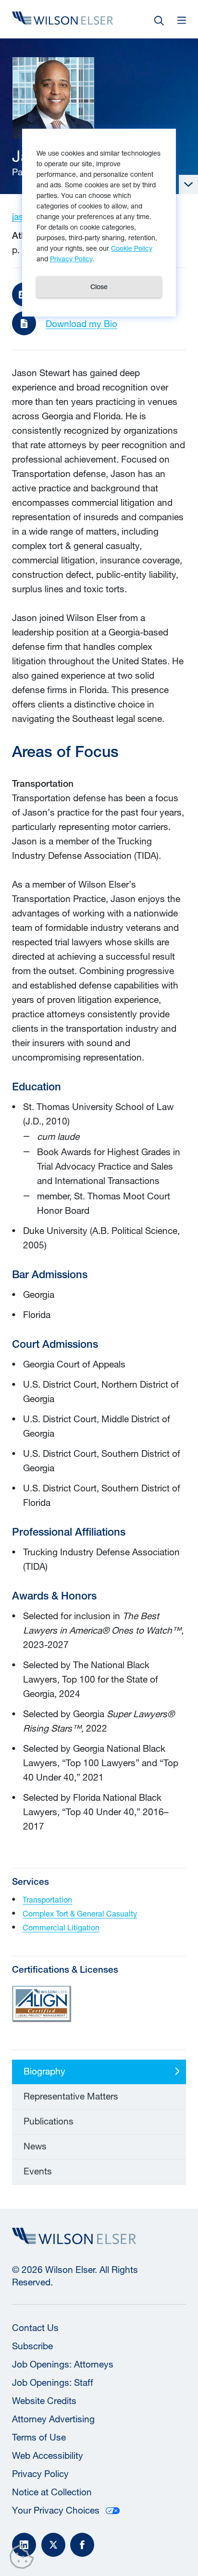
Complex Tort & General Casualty (80, 1913)
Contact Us (35, 2328)
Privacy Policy (40, 2474)
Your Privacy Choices (56, 2510)
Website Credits (44, 2401)
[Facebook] (82, 2545)
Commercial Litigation (61, 1927)
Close (99, 287)
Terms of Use (39, 2437)
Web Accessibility (48, 2455)
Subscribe (32, 2346)
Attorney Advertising (53, 2419)
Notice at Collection (52, 2492)
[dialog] (99, 223)
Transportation (47, 1899)
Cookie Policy (132, 248)
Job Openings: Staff (53, 2382)
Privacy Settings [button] (24, 2559)
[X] (53, 2545)
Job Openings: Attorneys (63, 2364)
